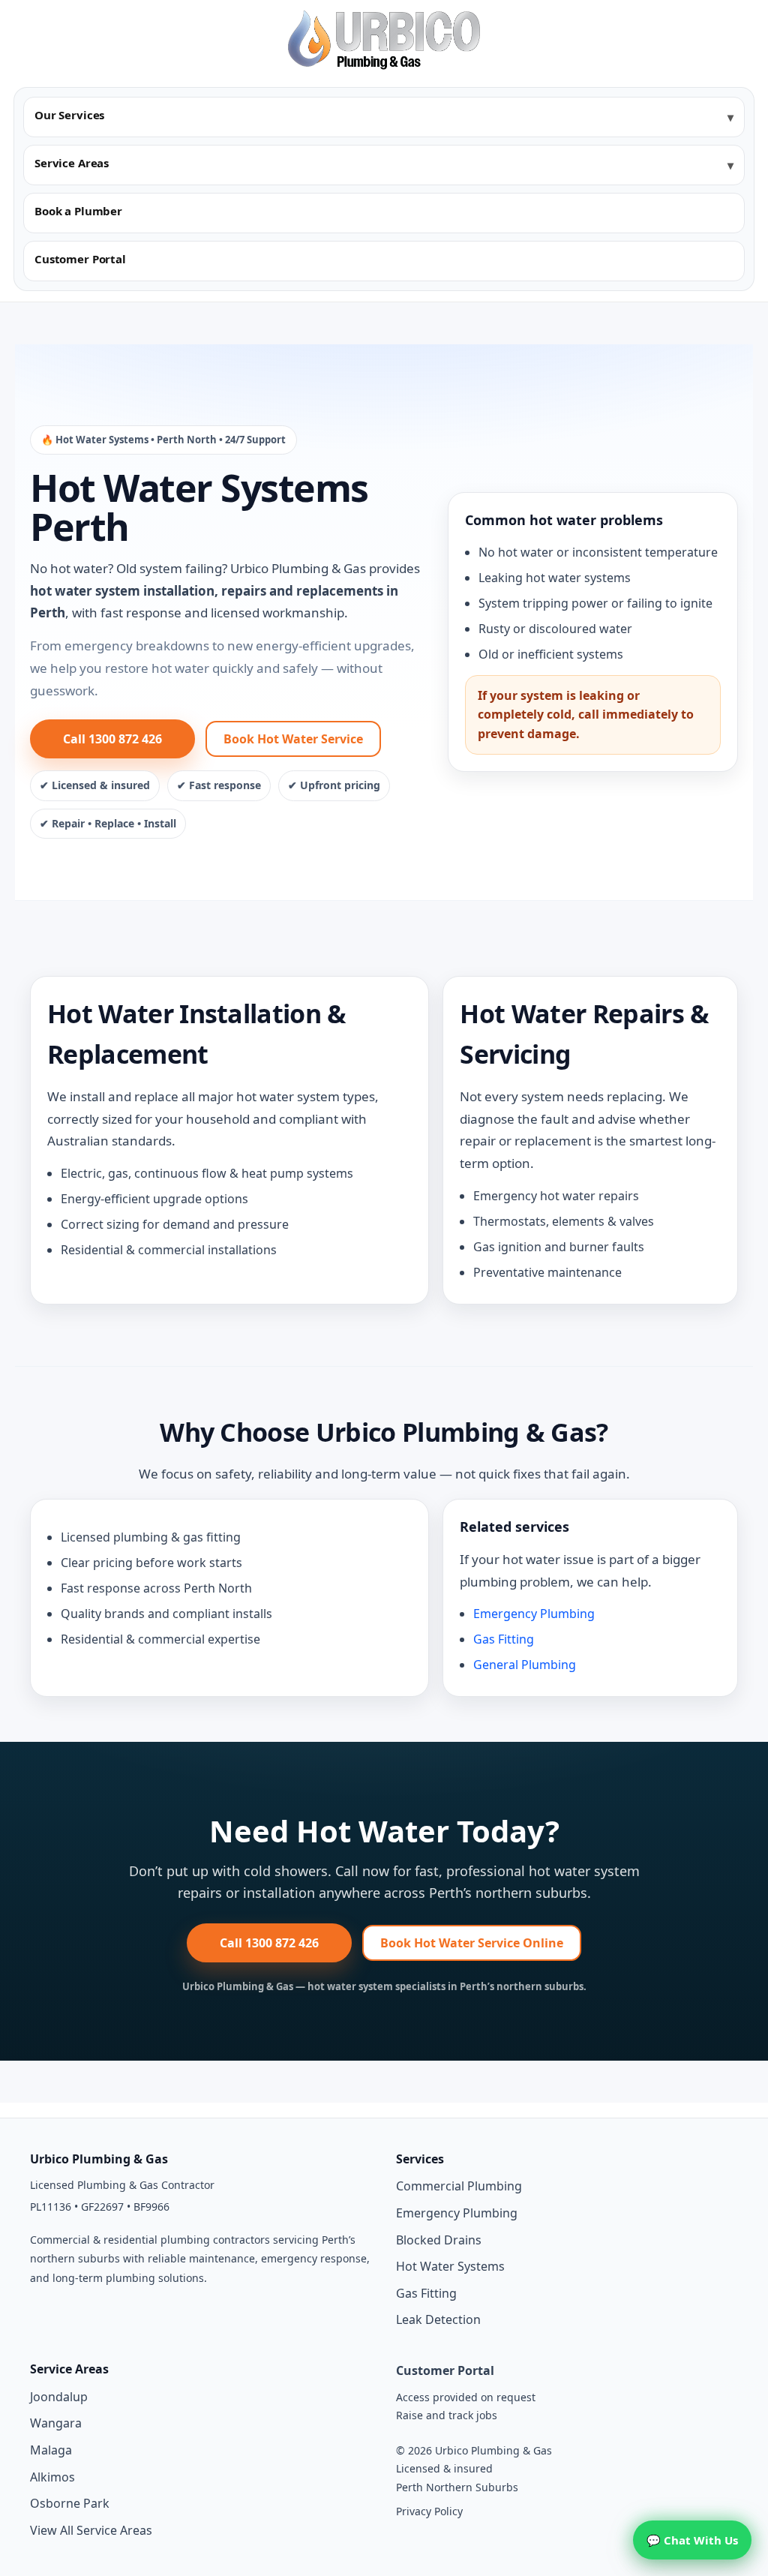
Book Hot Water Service (293, 739)
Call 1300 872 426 (112, 739)
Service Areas (72, 163)
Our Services (69, 115)
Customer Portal (80, 259)
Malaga (51, 2450)
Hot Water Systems (450, 2266)
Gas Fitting (504, 1639)
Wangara (56, 2423)
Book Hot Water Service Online (472, 1943)
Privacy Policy (429, 2511)
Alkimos (52, 2477)
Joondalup (59, 2397)
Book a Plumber (78, 211)
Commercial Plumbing (459, 2186)
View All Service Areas (91, 2530)
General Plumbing (525, 1665)
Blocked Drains (439, 2240)
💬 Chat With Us (692, 2540)
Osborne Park (70, 2503)
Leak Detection (438, 2319)
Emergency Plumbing (534, 1614)
